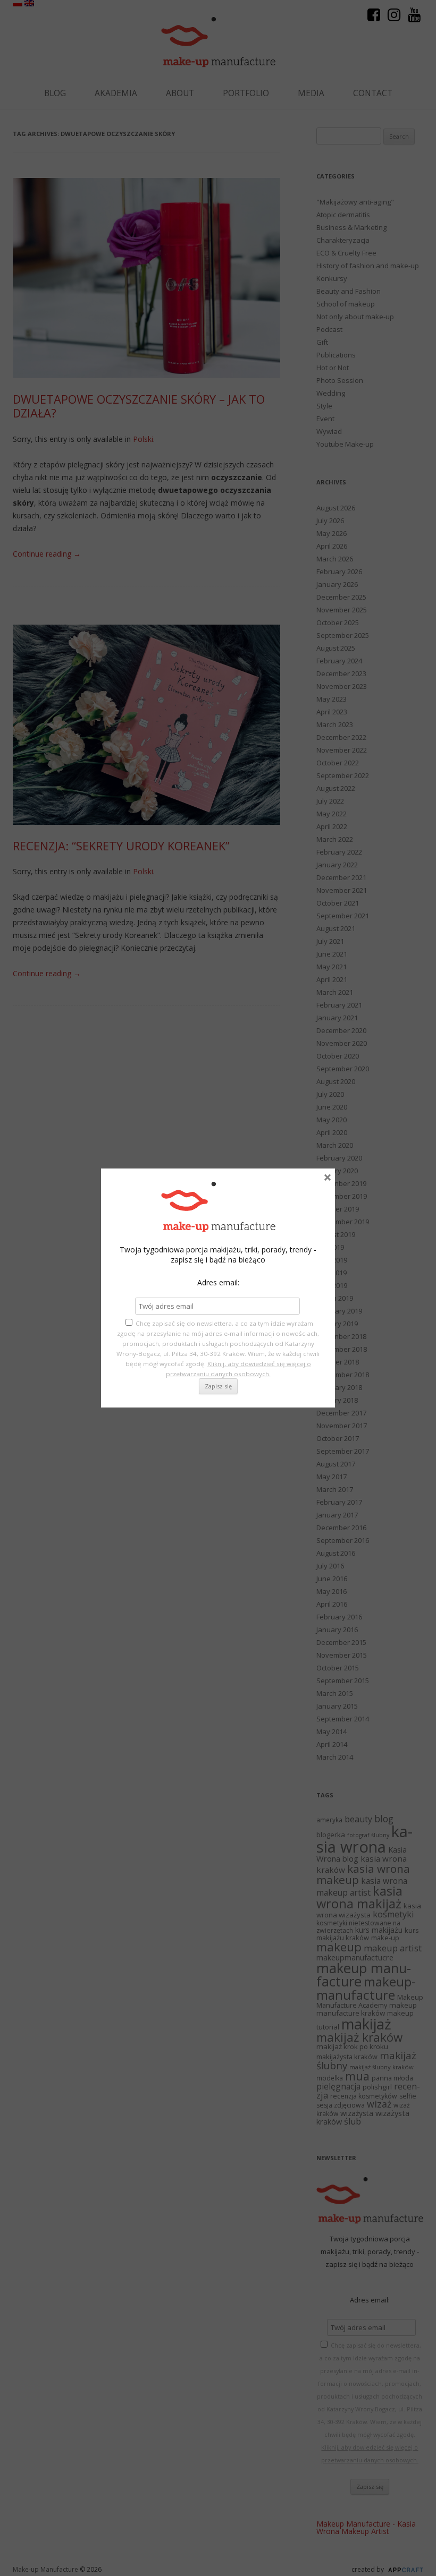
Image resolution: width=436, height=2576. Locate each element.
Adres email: (218, 1282)
